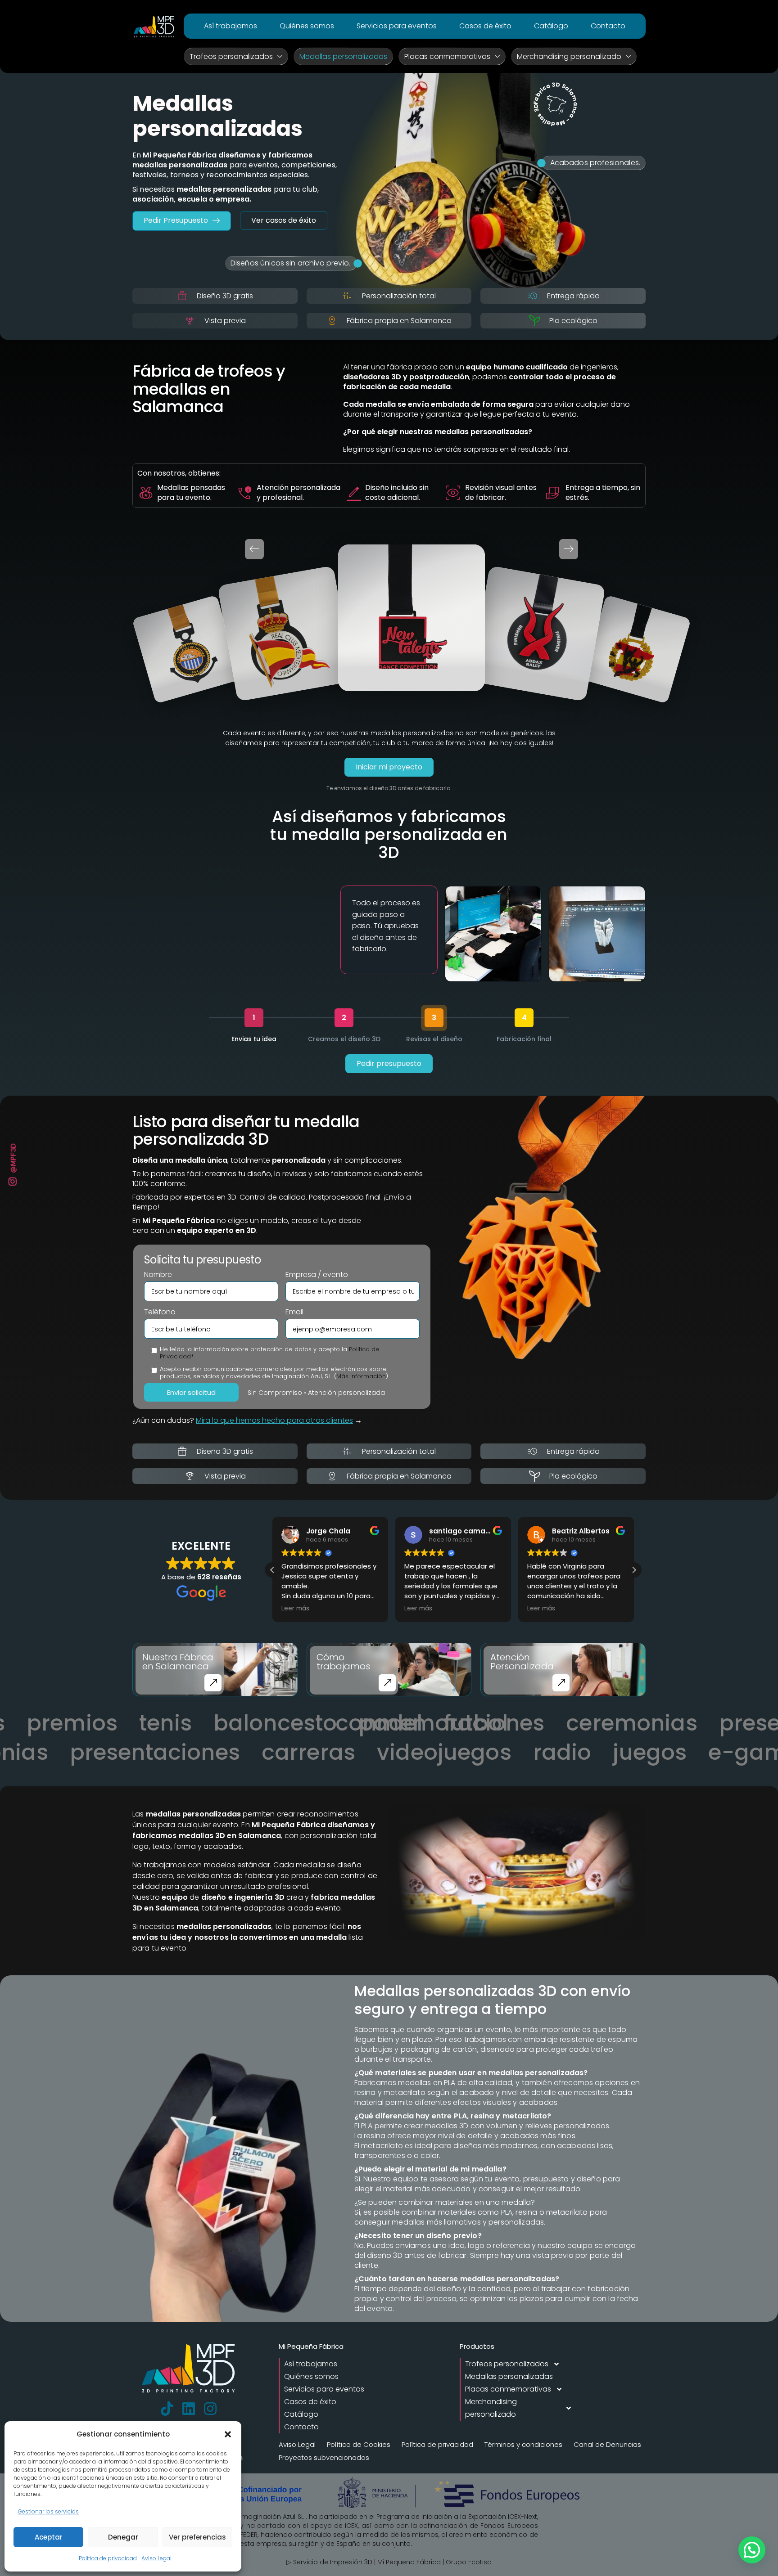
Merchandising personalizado (569, 56)
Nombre (158, 1275)
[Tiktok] (167, 2409)
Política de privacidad (108, 2558)
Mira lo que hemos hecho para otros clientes (274, 1420)
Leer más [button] (295, 1609)
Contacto (608, 26)
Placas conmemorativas (447, 56)
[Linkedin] (189, 2409)
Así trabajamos (231, 26)
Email (294, 1312)
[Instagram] (210, 2409)
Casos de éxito (485, 26)
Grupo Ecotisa (469, 2562)
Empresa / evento (317, 1275)
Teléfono (160, 1312)
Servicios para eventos (397, 26)
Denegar (123, 2537)
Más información (361, 1376)
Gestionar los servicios (48, 2511)
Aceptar (49, 2537)
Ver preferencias (197, 2537)
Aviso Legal (156, 2558)
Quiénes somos (307, 26)
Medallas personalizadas (343, 56)
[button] (228, 2434)
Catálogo (551, 26)
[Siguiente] (569, 549)
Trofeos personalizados (231, 56)
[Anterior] (254, 549)
